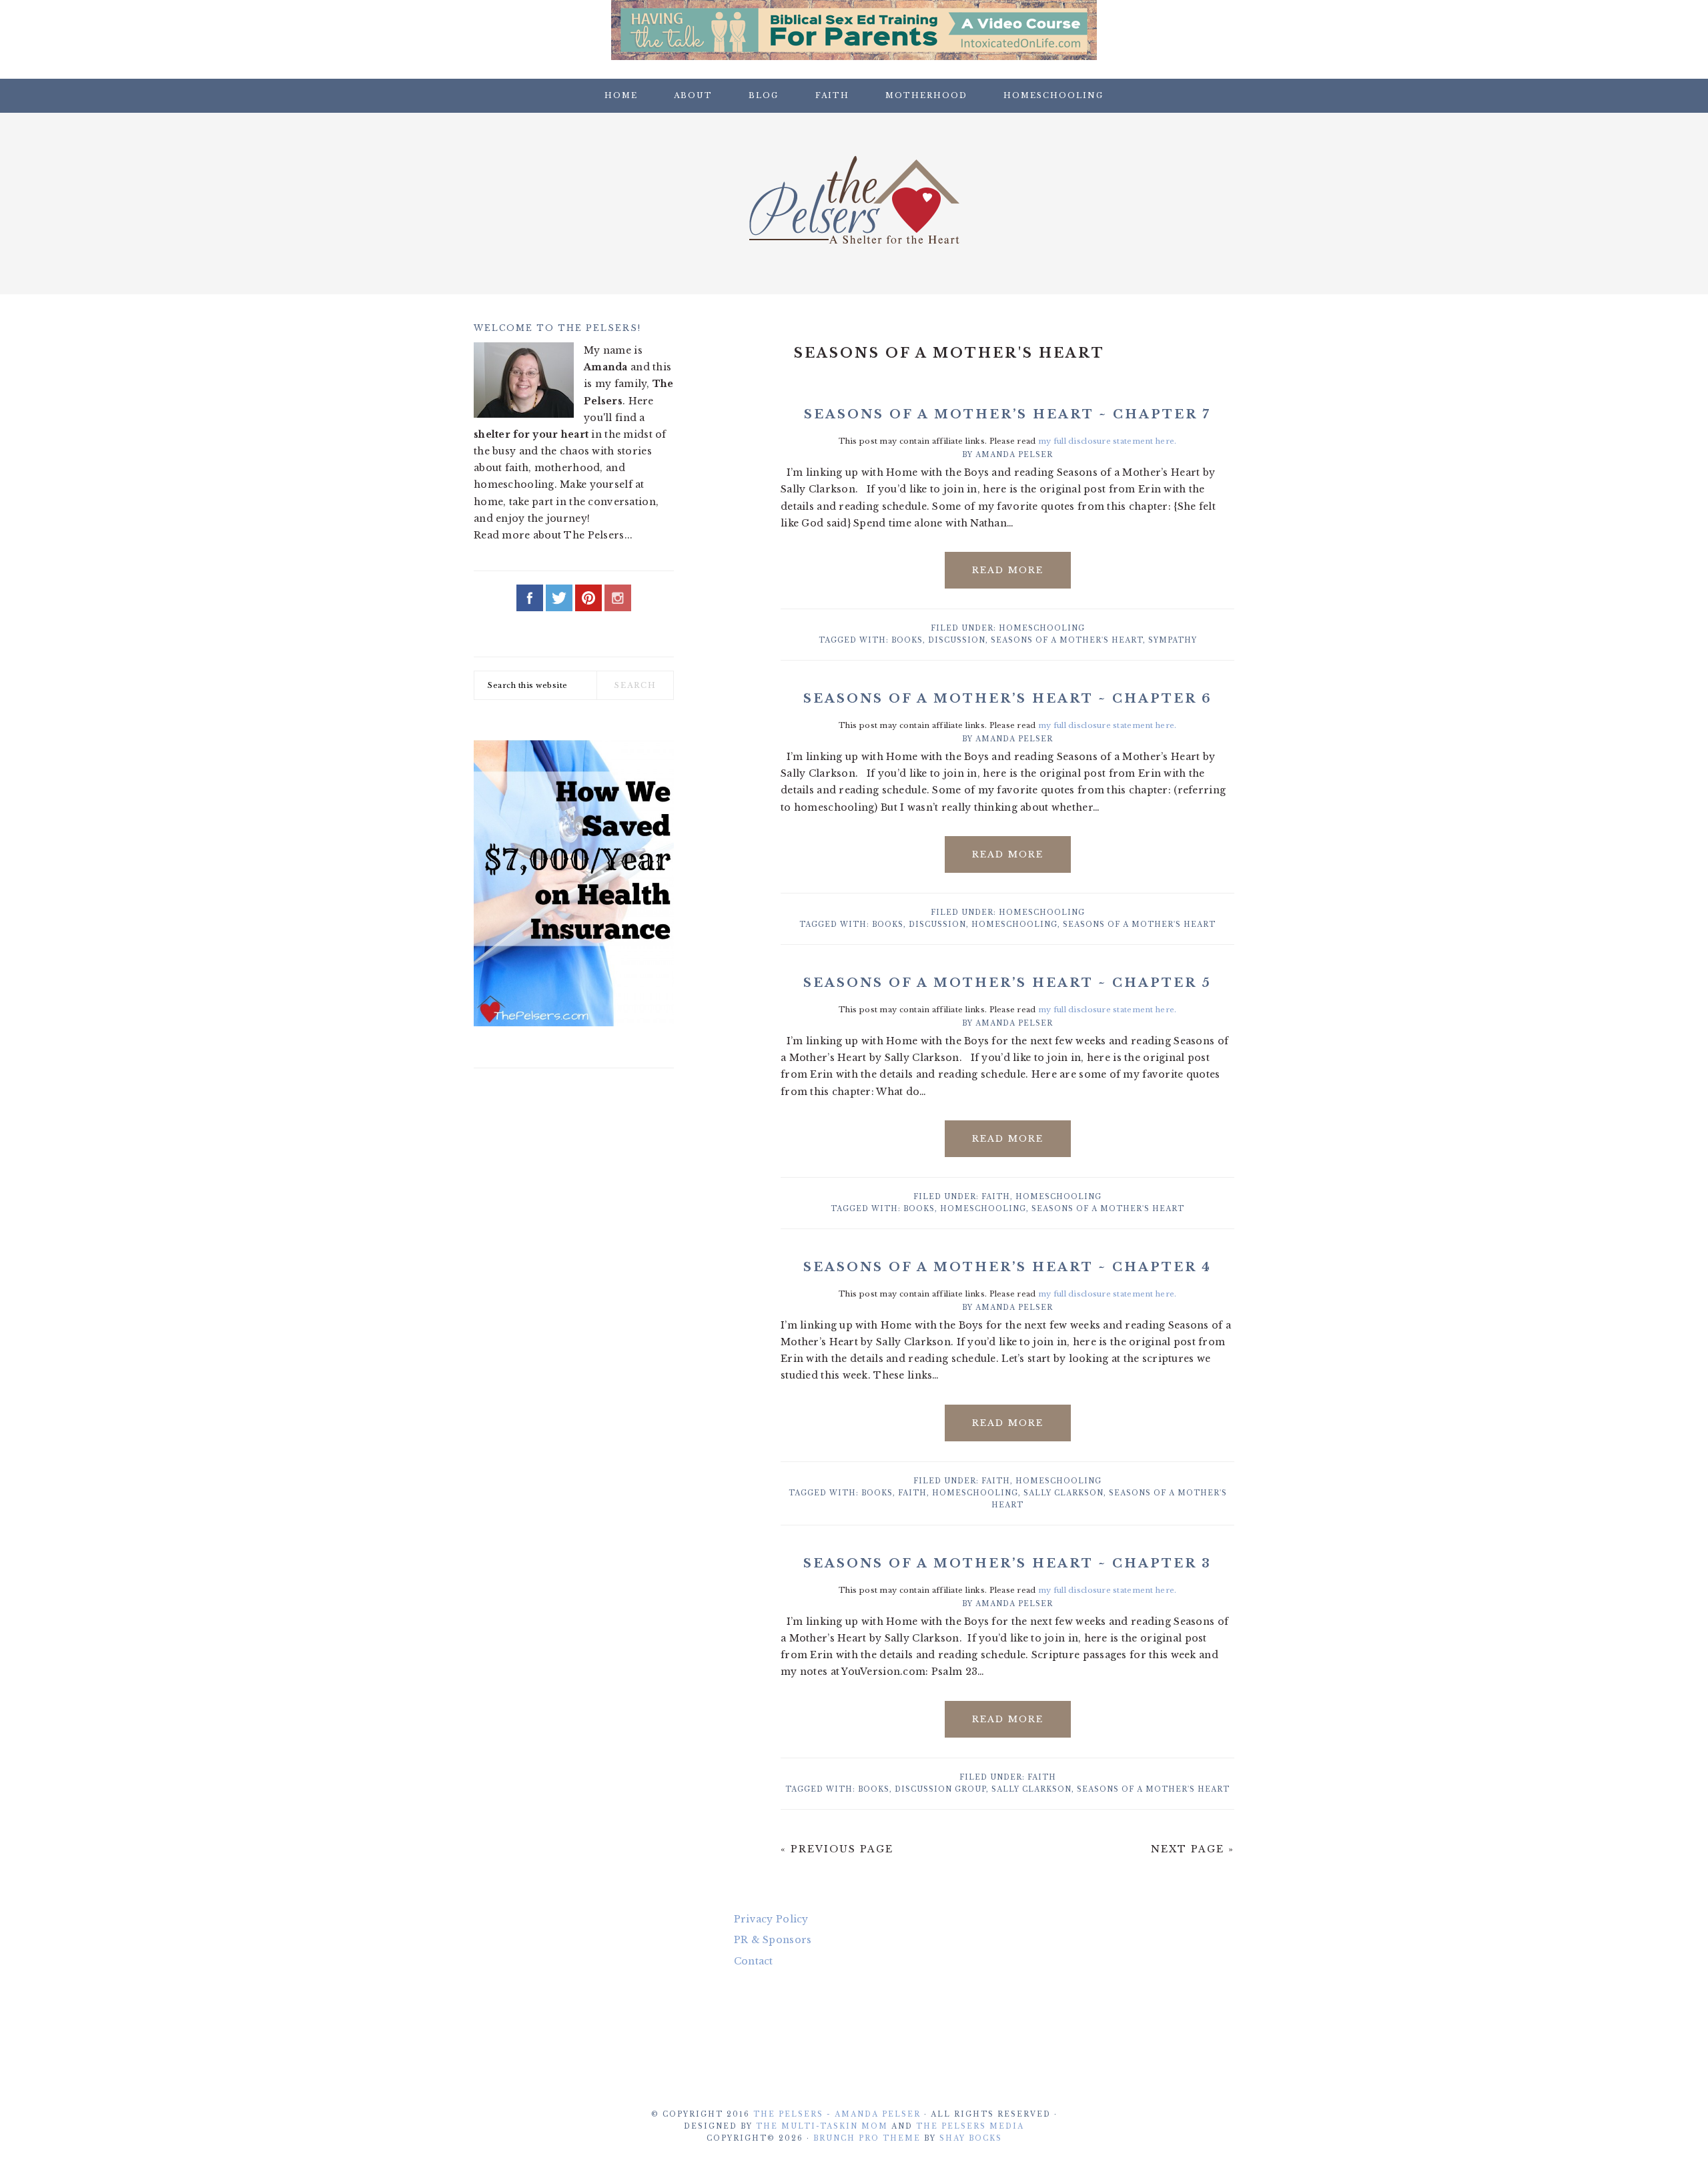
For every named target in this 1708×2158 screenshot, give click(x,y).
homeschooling (1014, 925)
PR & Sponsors (773, 1940)
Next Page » (1193, 1849)
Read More (1008, 570)
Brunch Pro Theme (867, 2138)
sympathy (1173, 640)
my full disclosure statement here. (1108, 441)
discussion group (940, 1789)
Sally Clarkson (1063, 1493)
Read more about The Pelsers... (553, 535)
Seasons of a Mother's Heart (1067, 640)
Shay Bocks (971, 2138)
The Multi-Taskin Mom (822, 2126)
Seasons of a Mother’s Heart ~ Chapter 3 (1007, 1563)
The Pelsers (854, 200)
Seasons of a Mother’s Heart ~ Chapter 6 (1008, 699)
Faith (996, 1197)
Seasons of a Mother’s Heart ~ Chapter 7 (1007, 414)
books (907, 640)
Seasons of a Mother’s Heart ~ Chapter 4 (1007, 1267)
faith (912, 1493)
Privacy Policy (771, 1919)
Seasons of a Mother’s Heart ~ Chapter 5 (1007, 983)
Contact (754, 1961)
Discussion (957, 640)
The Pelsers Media (970, 2126)
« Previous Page (837, 1849)
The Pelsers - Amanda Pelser (837, 2114)
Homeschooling (1042, 628)
